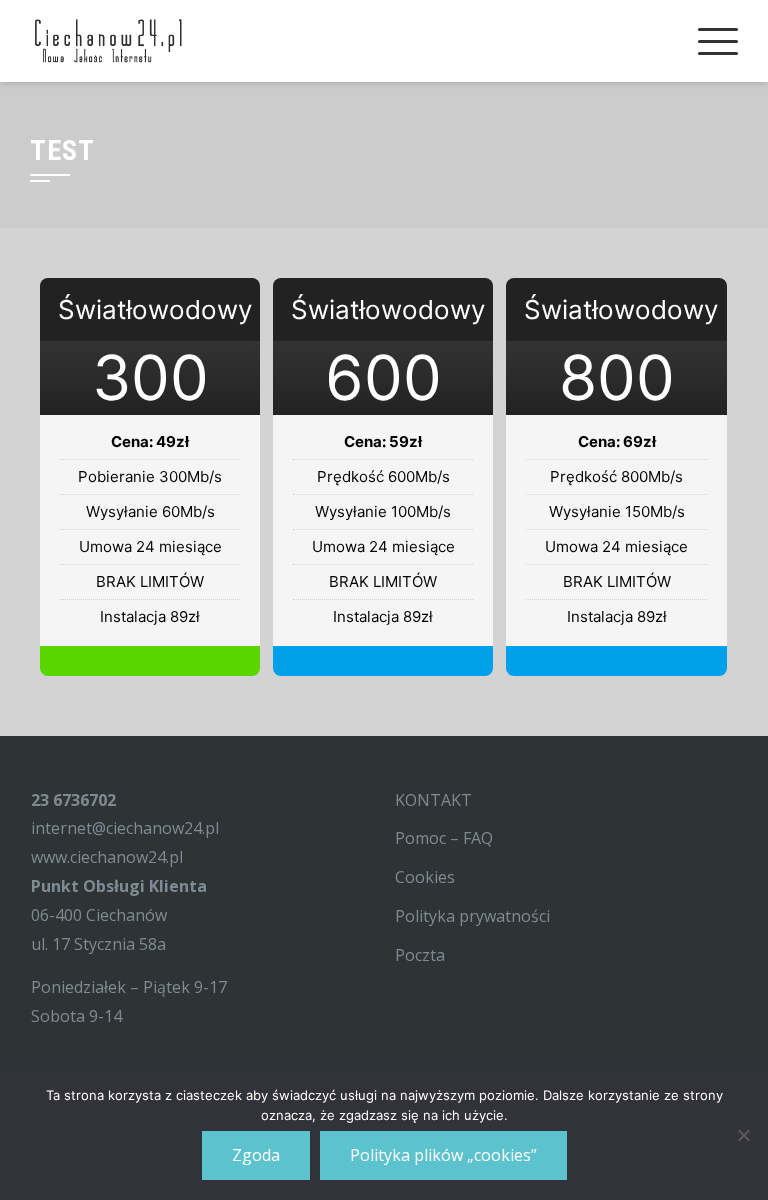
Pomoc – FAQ (444, 838)
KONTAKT (433, 800)
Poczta (420, 955)
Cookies (425, 877)
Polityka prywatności (472, 916)
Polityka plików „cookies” (443, 1155)
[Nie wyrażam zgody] (743, 1135)
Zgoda (256, 1155)
